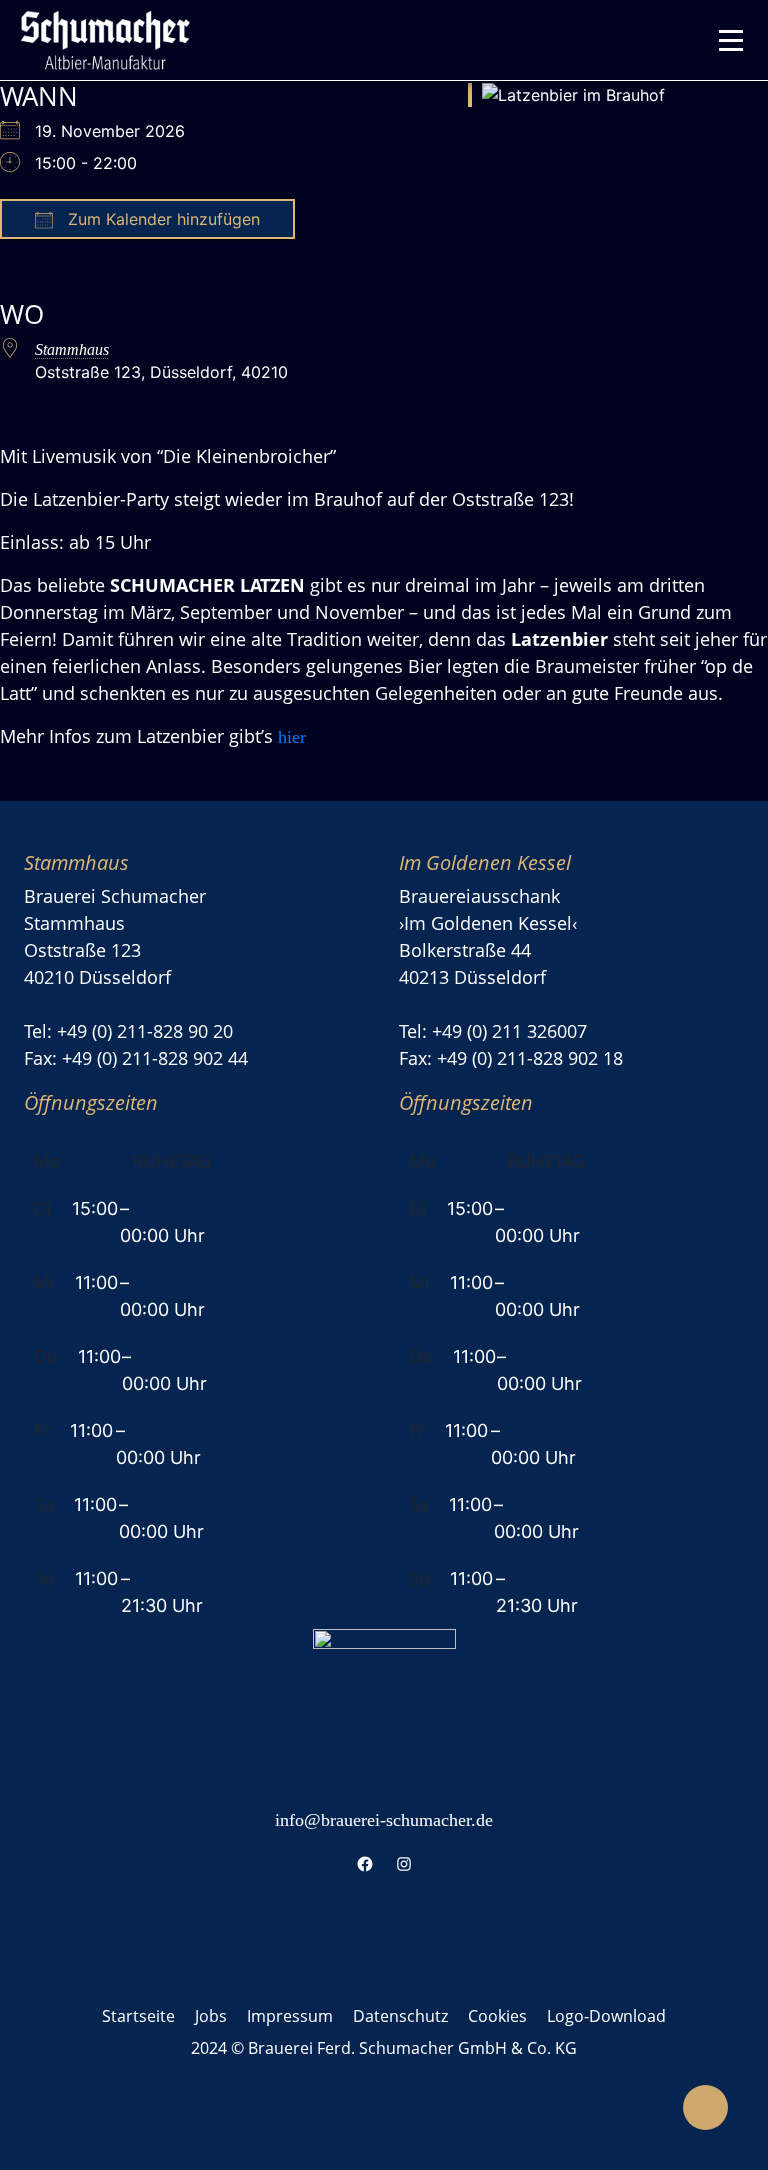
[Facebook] (364, 1863)
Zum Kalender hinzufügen (161, 219)
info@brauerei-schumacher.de (384, 1820)
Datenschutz (400, 2016)
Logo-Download (606, 2016)
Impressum (290, 2016)
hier (292, 737)
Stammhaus (72, 349)
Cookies (497, 2016)
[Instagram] (403, 1863)
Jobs (211, 2016)
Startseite (138, 2016)
